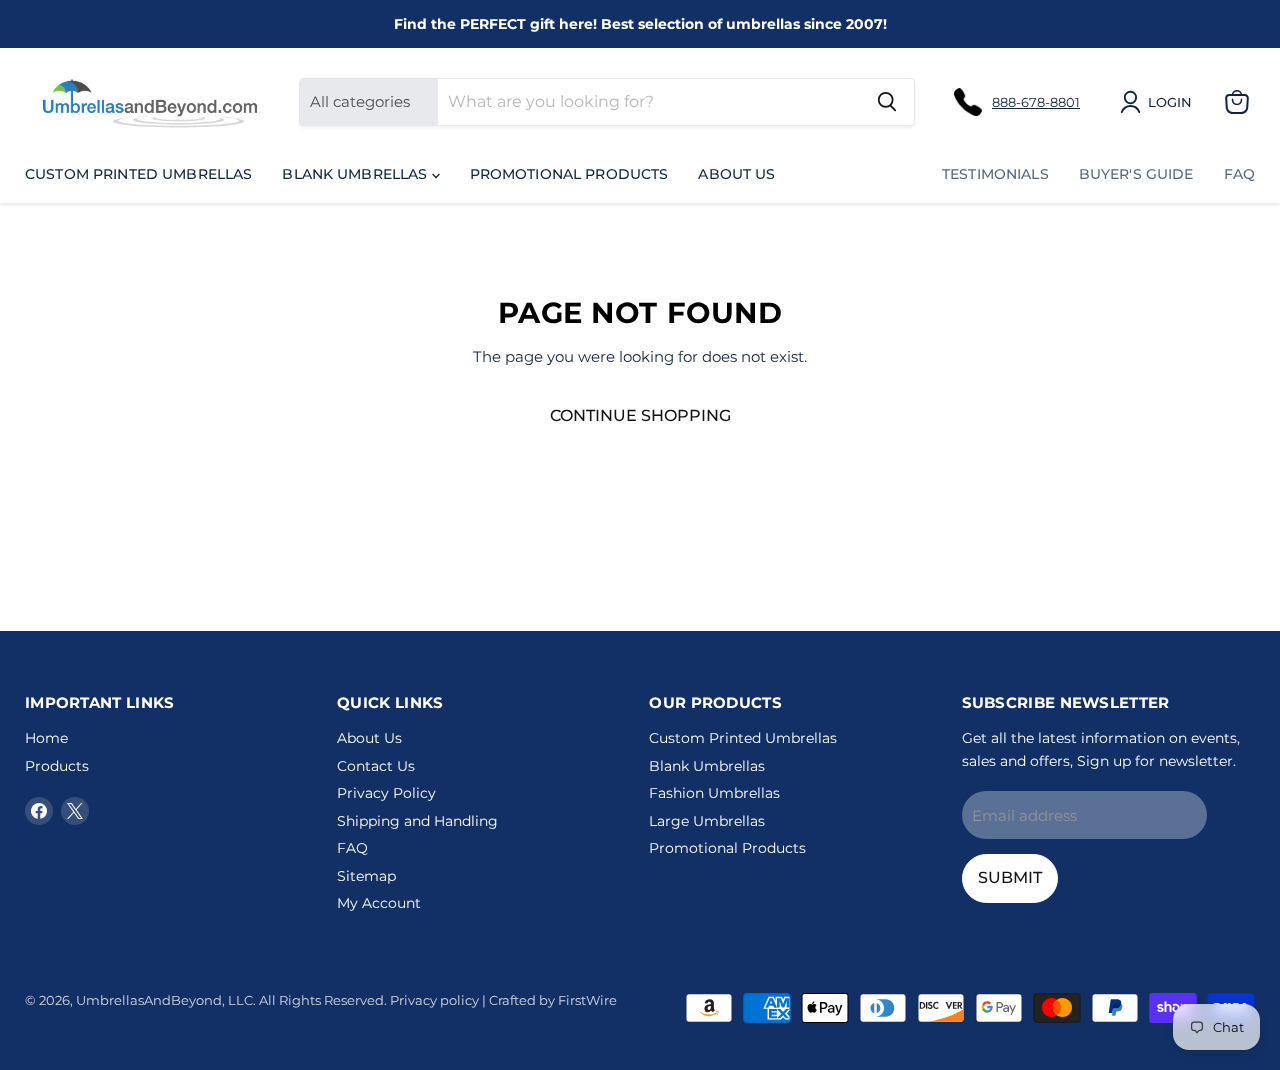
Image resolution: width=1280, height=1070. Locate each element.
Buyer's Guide (1136, 174)
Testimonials (995, 174)
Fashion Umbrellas (714, 793)
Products (57, 766)
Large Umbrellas (707, 821)
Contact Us (376, 766)
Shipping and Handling (417, 821)
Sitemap (366, 876)
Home (46, 738)
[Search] (887, 102)
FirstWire (587, 1000)
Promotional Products (569, 174)
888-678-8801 (1036, 102)
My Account (379, 903)
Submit (1010, 877)
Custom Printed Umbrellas (138, 174)
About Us (736, 174)
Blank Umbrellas (356, 174)
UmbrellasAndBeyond (149, 1000)
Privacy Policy (386, 793)
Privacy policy (434, 1000)
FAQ (1239, 174)
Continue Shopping (640, 415)
